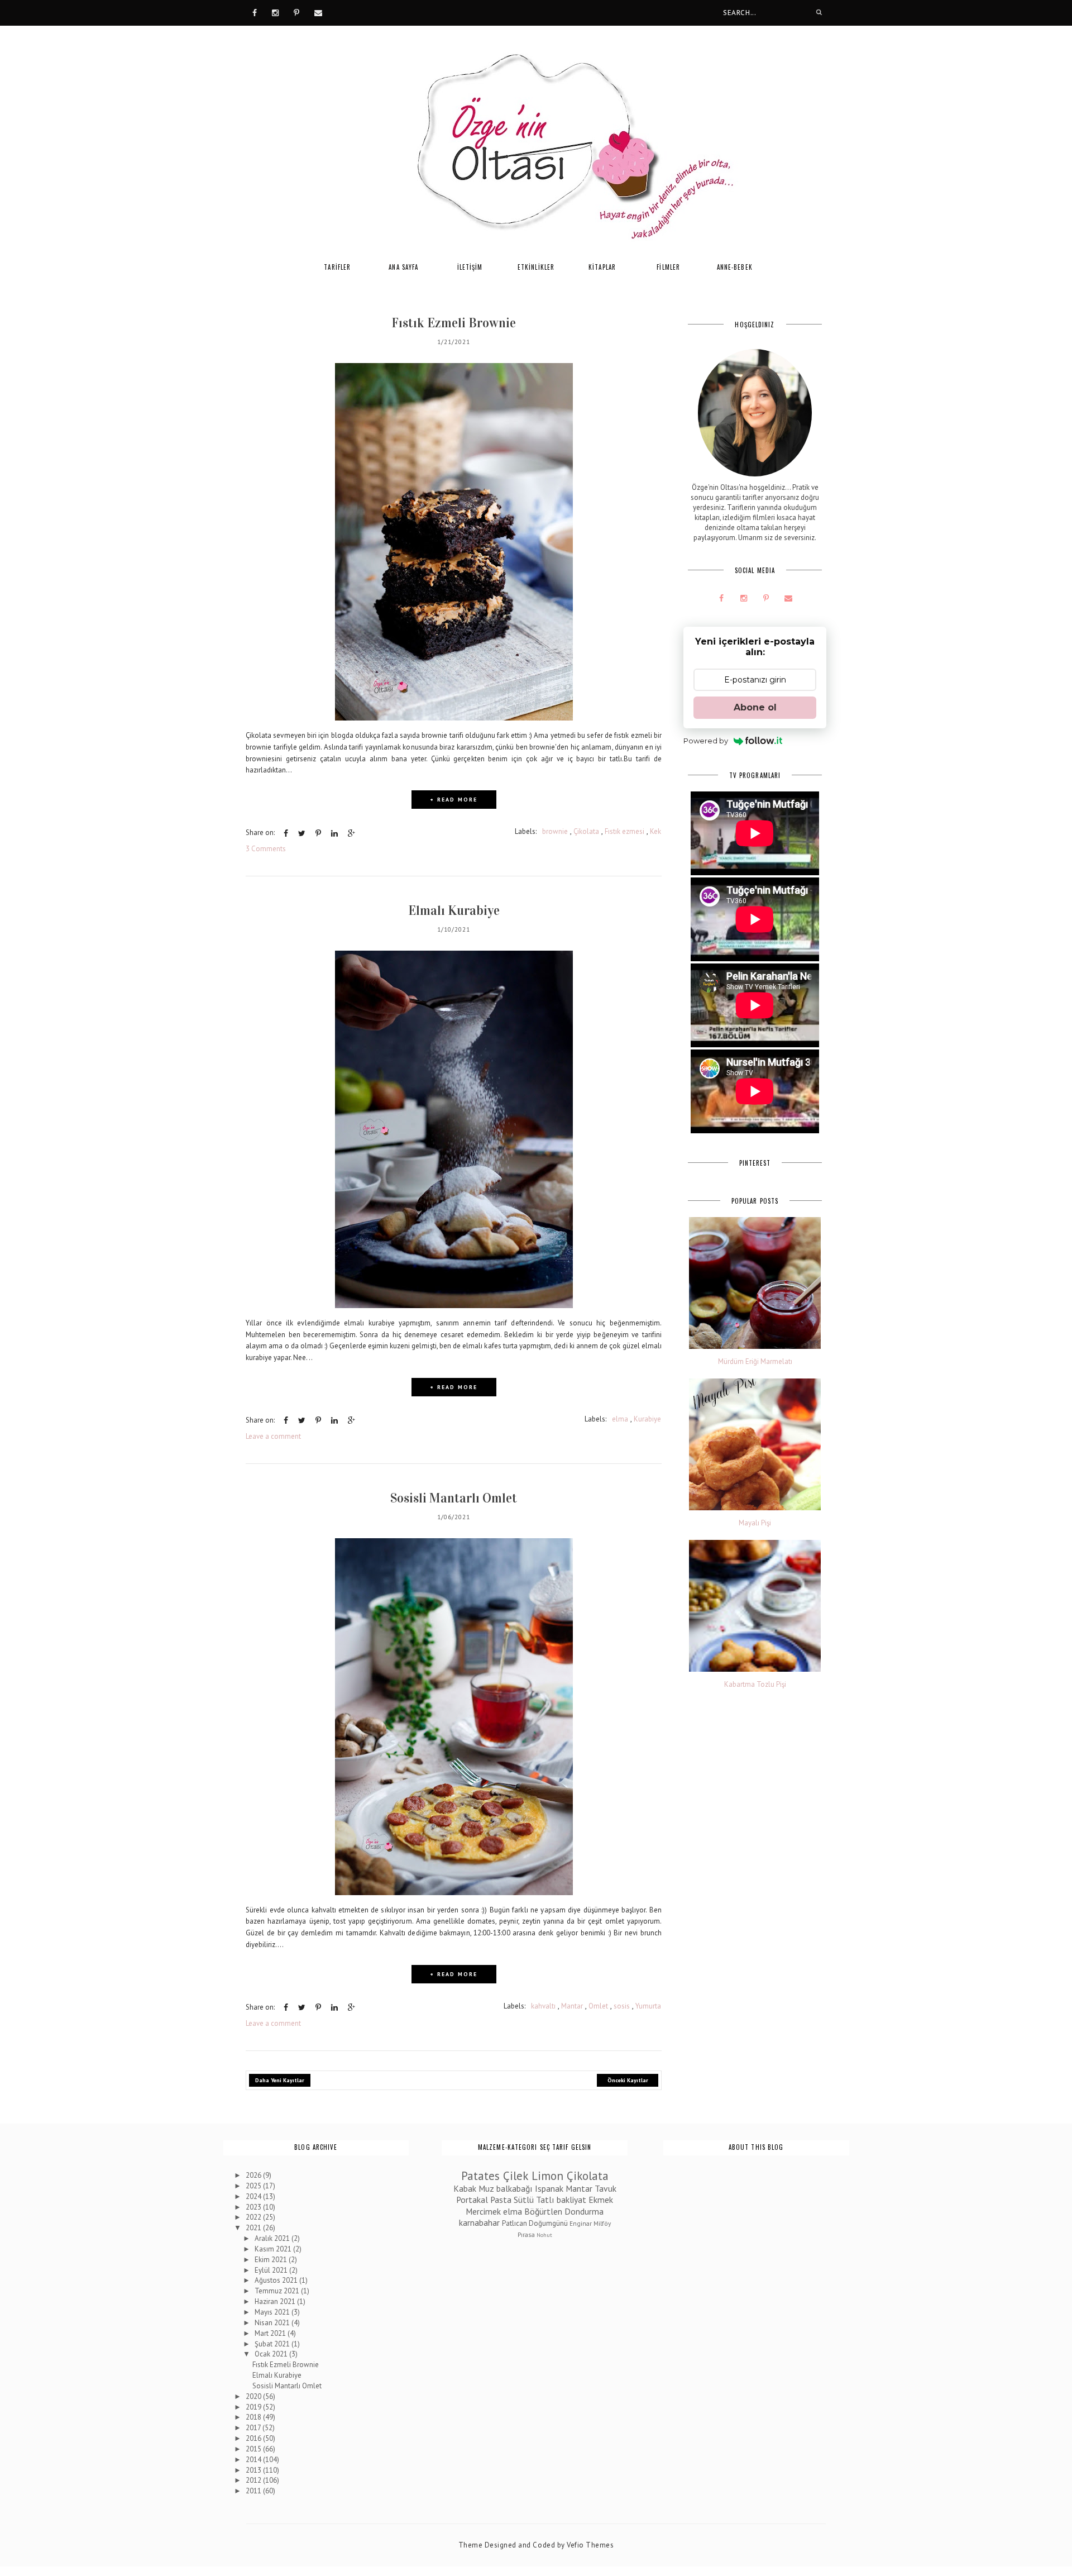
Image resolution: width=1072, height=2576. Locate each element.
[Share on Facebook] (286, 833)
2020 (254, 2396)
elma (620, 1419)
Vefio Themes (590, 2545)
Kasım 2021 (274, 2249)
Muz (486, 2188)
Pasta (501, 2200)
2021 (254, 2228)
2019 (254, 2407)
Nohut (544, 2235)
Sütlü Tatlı (534, 2200)
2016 (254, 2438)
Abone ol (755, 707)
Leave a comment (273, 1436)
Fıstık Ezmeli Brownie (454, 323)
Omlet (598, 2006)
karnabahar (479, 2222)
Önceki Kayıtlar (628, 2080)
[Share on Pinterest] (318, 833)
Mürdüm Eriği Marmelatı (755, 1362)
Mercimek (483, 2211)
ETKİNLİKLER (536, 267)
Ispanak (549, 2188)
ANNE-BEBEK (735, 267)
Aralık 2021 (273, 2238)
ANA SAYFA (403, 267)
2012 (254, 2480)
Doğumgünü (548, 2223)
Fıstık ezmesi (624, 831)
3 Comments (266, 849)
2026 (254, 2175)
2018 (254, 2417)
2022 (254, 2217)
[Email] (318, 12)
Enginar (581, 2223)
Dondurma (584, 2211)
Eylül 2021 (272, 2270)
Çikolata (586, 831)
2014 (254, 2460)
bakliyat (571, 2200)
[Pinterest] (296, 12)
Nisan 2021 (273, 2323)
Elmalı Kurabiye (454, 910)
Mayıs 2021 (273, 2312)
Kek (655, 831)
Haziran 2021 (276, 2301)
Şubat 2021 (273, 2344)
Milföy (602, 2223)
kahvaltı (543, 2006)
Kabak (465, 2188)
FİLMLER (668, 267)
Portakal (472, 2200)
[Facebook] (255, 12)
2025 (254, 2186)
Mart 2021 (271, 2333)
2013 (254, 2470)
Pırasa (526, 2234)
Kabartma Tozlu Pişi (755, 1685)
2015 (254, 2449)
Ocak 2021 (272, 2354)
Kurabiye (647, 1419)
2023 (254, 2207)
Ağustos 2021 (277, 2280)
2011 (254, 2491)
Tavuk (606, 2188)
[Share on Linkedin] (334, 833)
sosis (622, 2006)
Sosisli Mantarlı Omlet (454, 1498)
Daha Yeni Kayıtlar (280, 2080)
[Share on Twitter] (302, 833)
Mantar (572, 2006)
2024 (254, 2196)
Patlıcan (515, 2223)
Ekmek (601, 2200)
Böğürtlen (543, 2211)
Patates (480, 2176)
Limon (547, 2176)
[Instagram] (275, 12)
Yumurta (648, 2006)
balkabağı (515, 2188)
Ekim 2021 (272, 2260)
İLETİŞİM (470, 267)
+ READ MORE (454, 800)
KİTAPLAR (602, 267)
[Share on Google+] (351, 833)
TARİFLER (337, 267)
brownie (555, 831)
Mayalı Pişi (755, 1523)
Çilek (516, 2176)
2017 (254, 2428)
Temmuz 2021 (278, 2291)
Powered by (706, 741)
